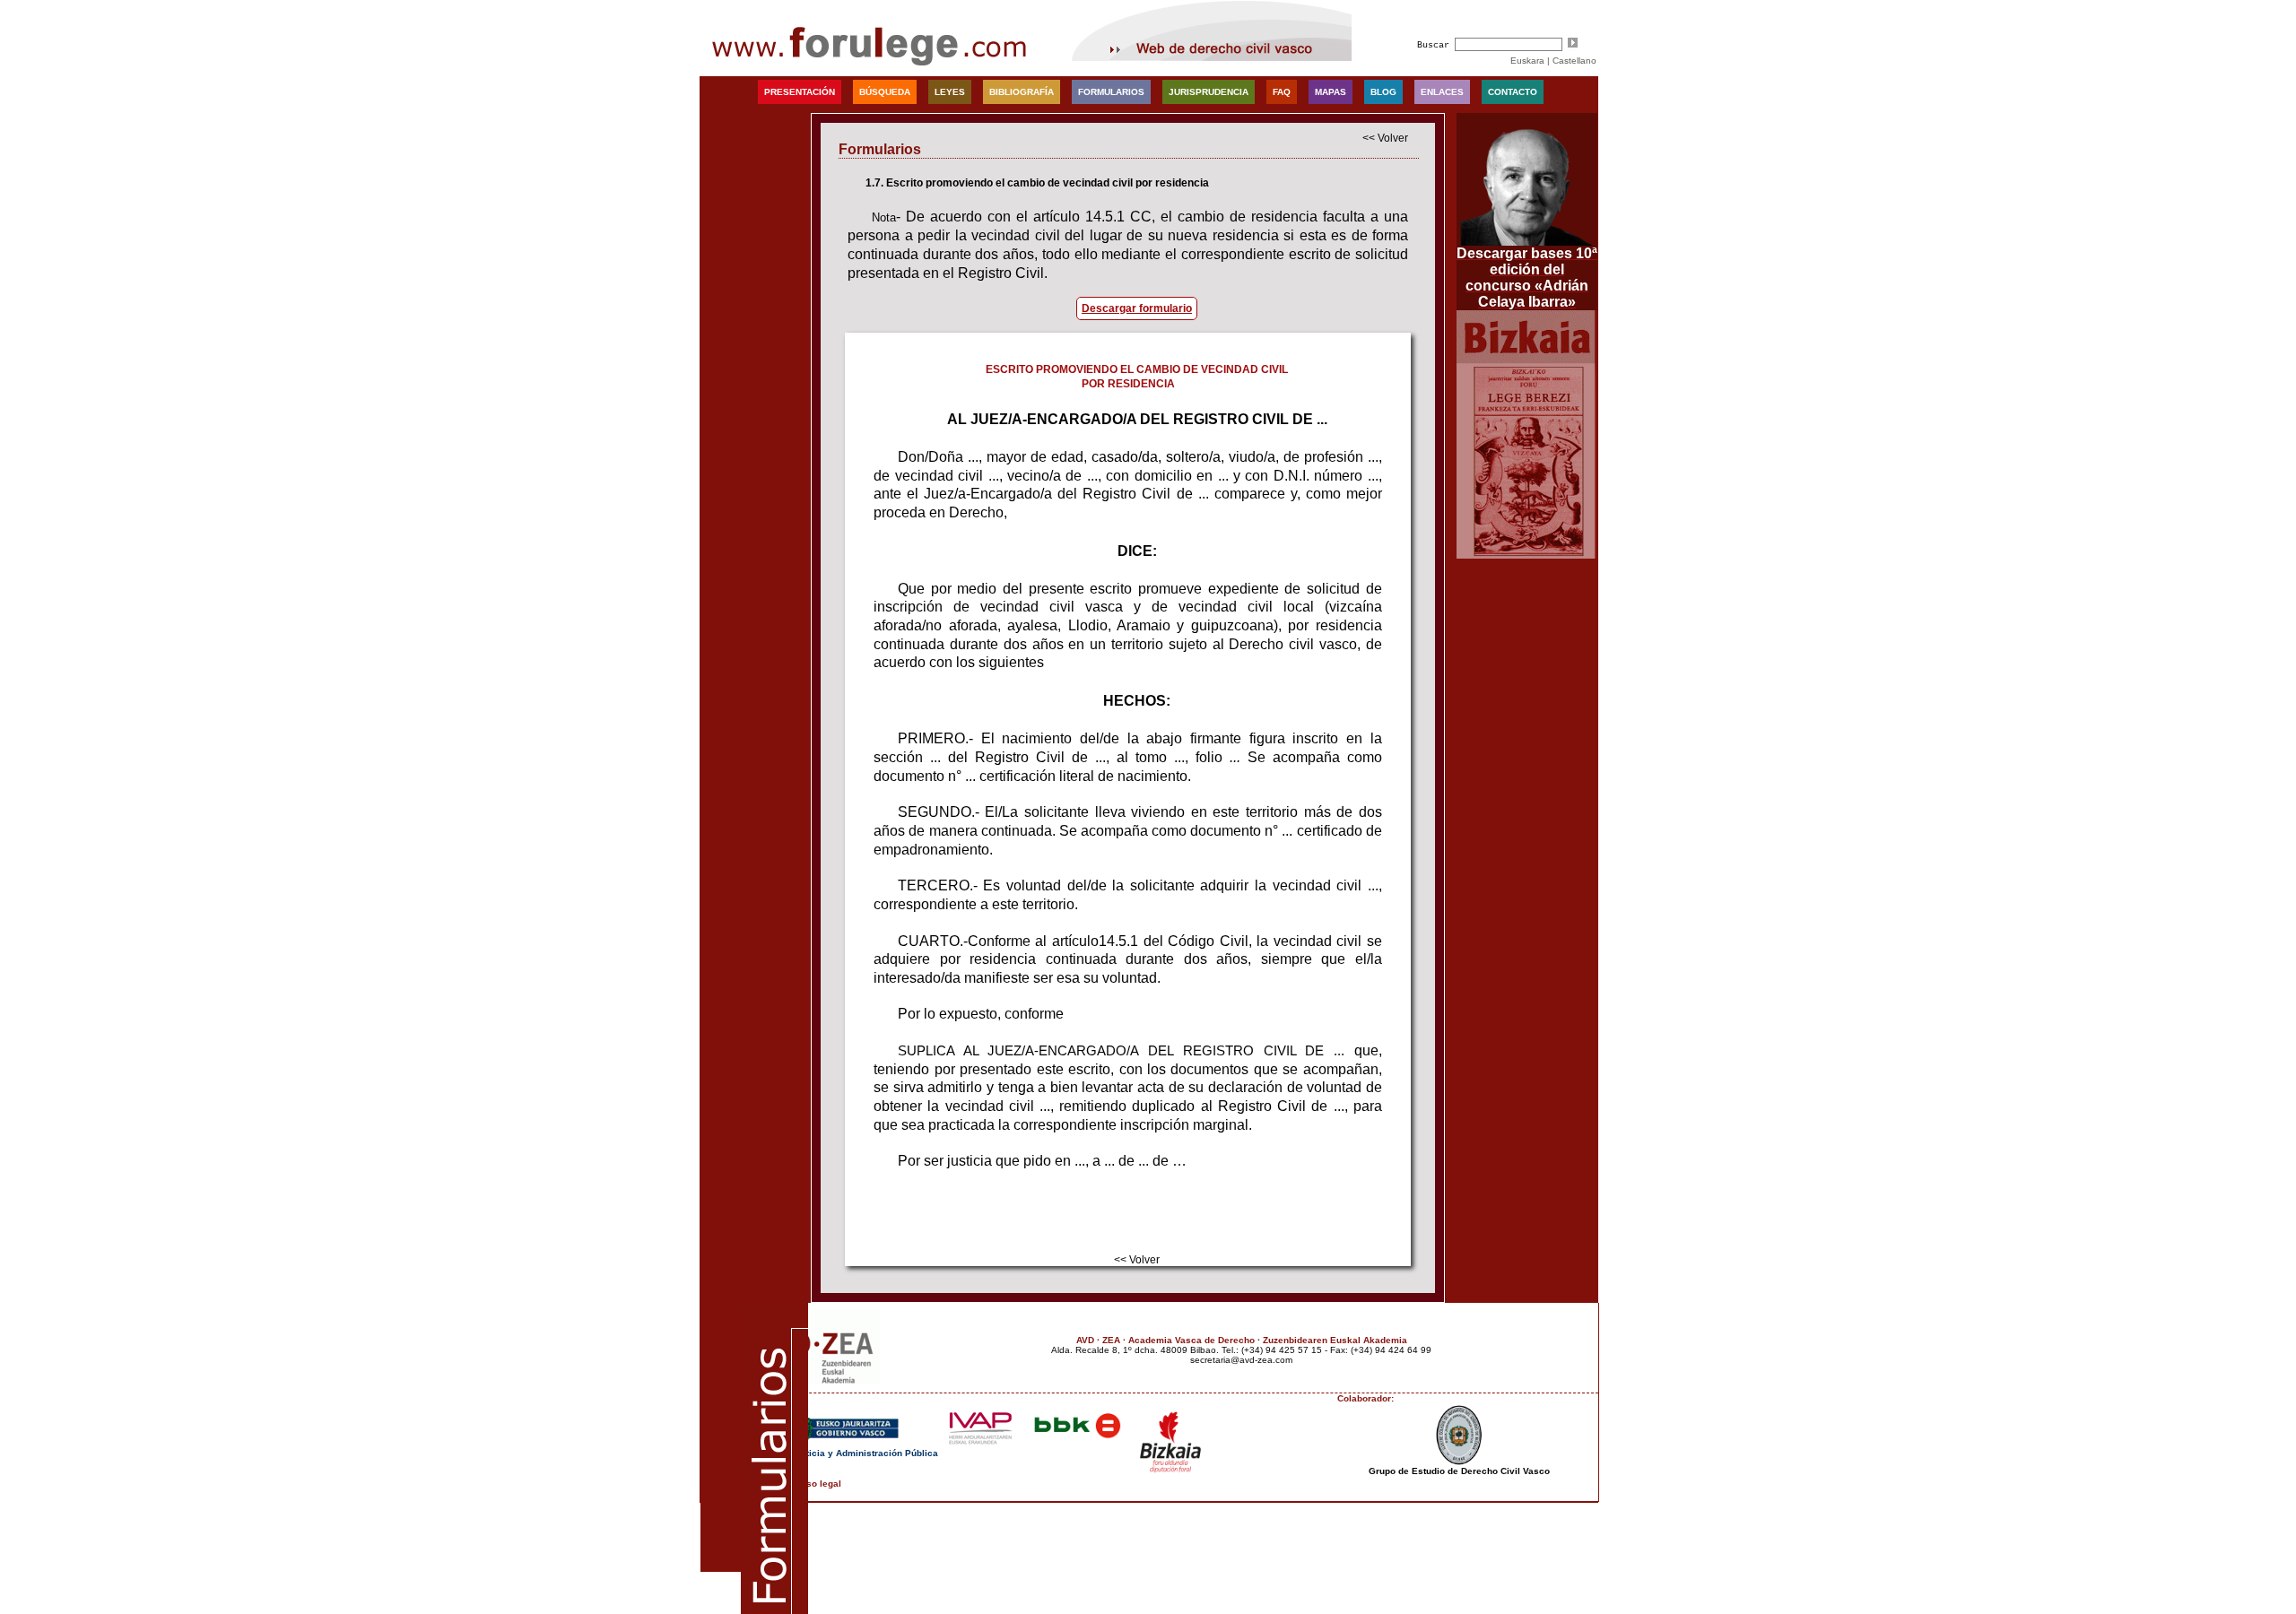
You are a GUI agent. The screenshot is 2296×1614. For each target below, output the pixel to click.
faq (1282, 92)
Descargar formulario (1137, 308)
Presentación (800, 92)
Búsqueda (885, 92)
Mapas (1331, 92)
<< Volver (1385, 138)
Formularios (1111, 92)
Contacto (1513, 92)
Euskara (1527, 61)
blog (1383, 92)
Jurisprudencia (1209, 92)
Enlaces (1442, 92)
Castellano (1574, 61)
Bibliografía (1022, 92)
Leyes (950, 92)
